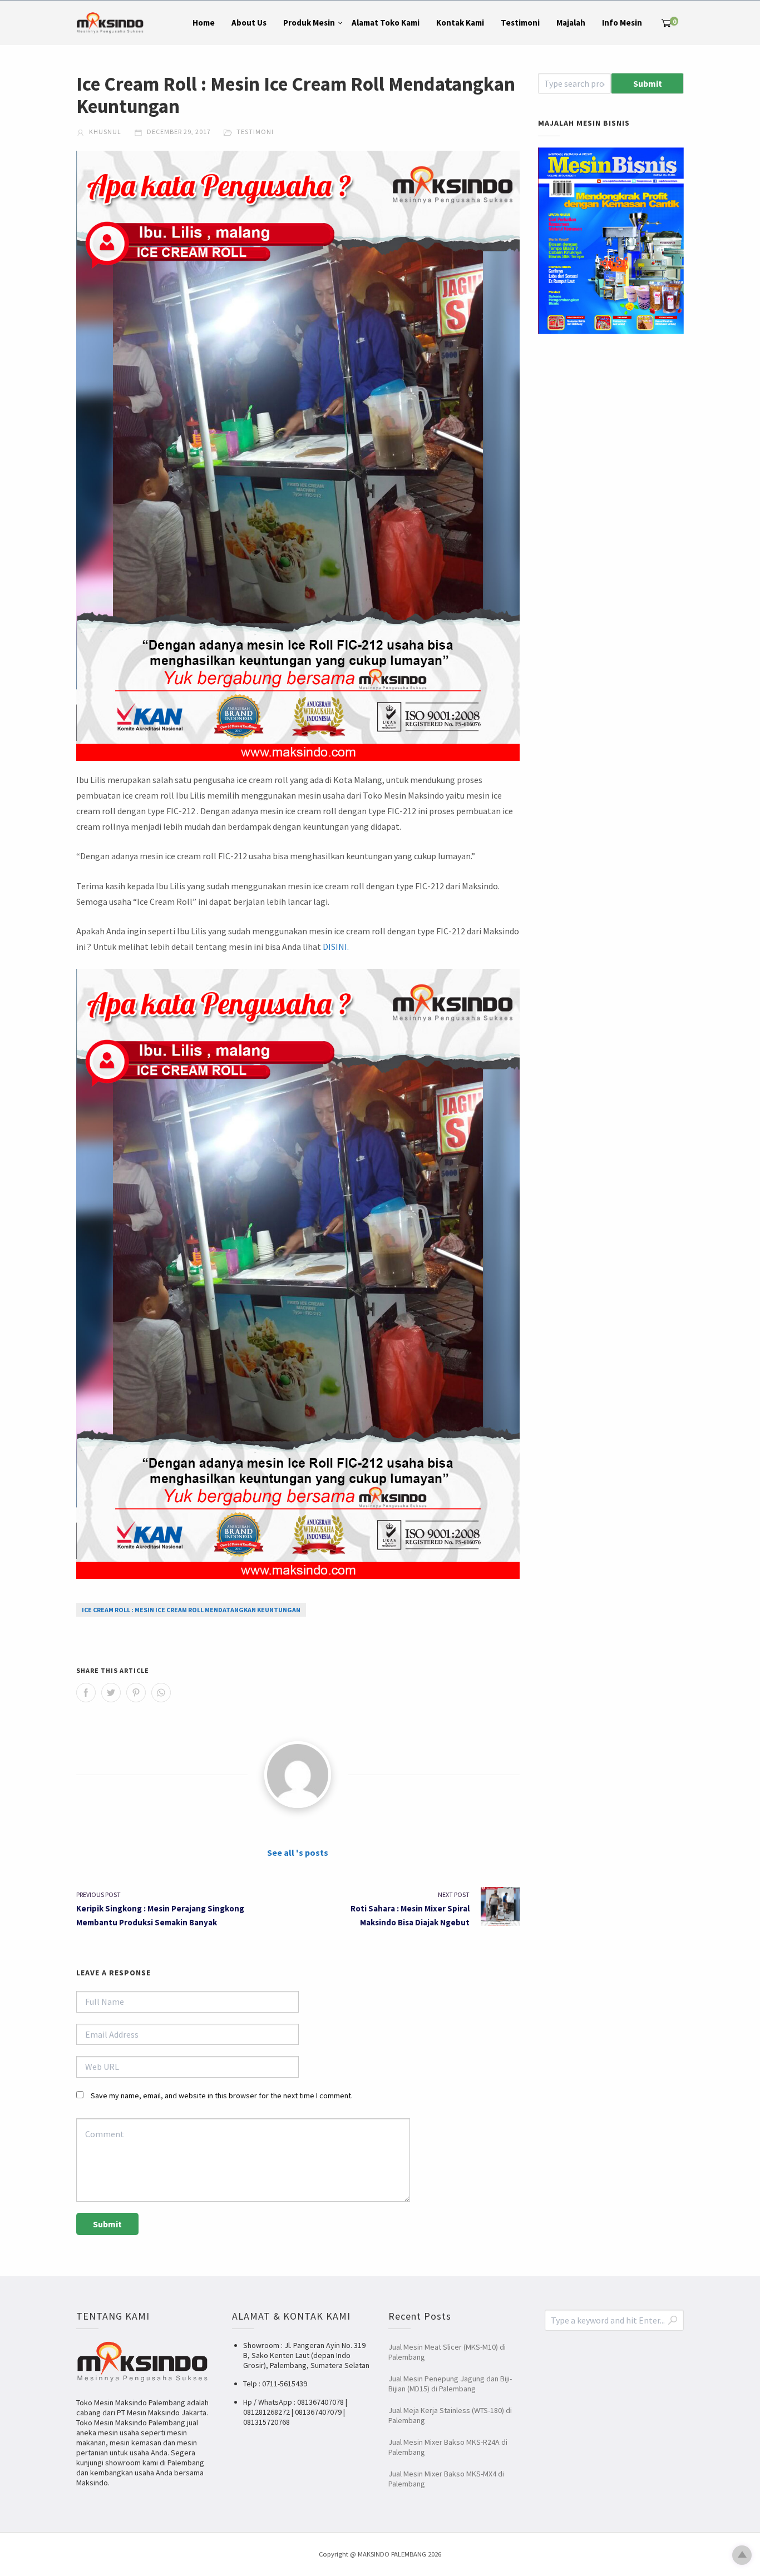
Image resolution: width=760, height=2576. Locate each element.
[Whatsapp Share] (161, 1693)
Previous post (98, 1894)
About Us (249, 23)
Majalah (571, 23)
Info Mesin (622, 23)
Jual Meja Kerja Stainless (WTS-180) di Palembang (450, 2415)
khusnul (104, 132)
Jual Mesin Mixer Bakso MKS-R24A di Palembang (448, 2447)
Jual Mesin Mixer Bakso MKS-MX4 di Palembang (446, 2479)
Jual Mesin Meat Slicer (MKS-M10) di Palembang (447, 2352)
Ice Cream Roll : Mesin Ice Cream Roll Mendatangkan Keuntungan (191, 1610)
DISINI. (336, 947)
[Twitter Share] (111, 1693)
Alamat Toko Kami (386, 23)
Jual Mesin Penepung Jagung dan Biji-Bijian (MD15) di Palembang (450, 2384)
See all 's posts (298, 1852)
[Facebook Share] (86, 1693)
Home (204, 23)
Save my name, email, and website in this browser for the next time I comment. (222, 2096)
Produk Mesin (309, 23)
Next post (454, 1894)
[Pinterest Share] (136, 1693)
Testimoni (520, 23)
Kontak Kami (460, 23)
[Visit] (298, 1775)
